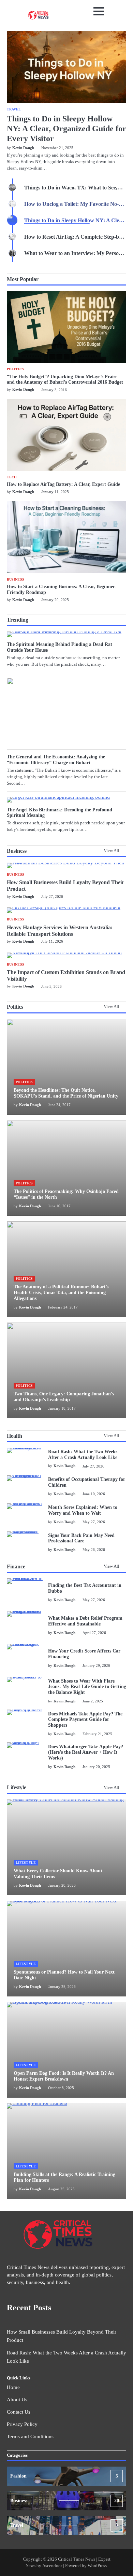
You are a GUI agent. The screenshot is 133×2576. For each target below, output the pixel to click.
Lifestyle (26, 1863)
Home (13, 2387)
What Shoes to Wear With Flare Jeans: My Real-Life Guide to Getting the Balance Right (87, 1687)
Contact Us (19, 2412)
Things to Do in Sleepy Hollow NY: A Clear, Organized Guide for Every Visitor (66, 129)
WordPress (97, 2566)
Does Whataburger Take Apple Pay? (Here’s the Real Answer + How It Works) (86, 1752)
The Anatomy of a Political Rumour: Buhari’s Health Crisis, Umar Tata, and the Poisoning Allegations (61, 1293)
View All (112, 851)
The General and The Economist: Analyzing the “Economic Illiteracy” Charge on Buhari (56, 760)
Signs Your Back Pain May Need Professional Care (81, 1538)
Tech (12, 477)
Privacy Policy (22, 2424)
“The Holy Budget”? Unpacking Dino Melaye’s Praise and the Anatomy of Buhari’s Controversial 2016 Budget (65, 380)
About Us (17, 2400)
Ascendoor (52, 2566)
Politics (15, 369)
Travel (14, 109)
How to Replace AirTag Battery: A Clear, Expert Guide (63, 484)
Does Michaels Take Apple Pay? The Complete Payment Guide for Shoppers (85, 1720)
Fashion (64, 2476)
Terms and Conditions (30, 2436)
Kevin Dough (23, 389)
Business (16, 580)
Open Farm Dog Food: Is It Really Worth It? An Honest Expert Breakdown (64, 2076)
